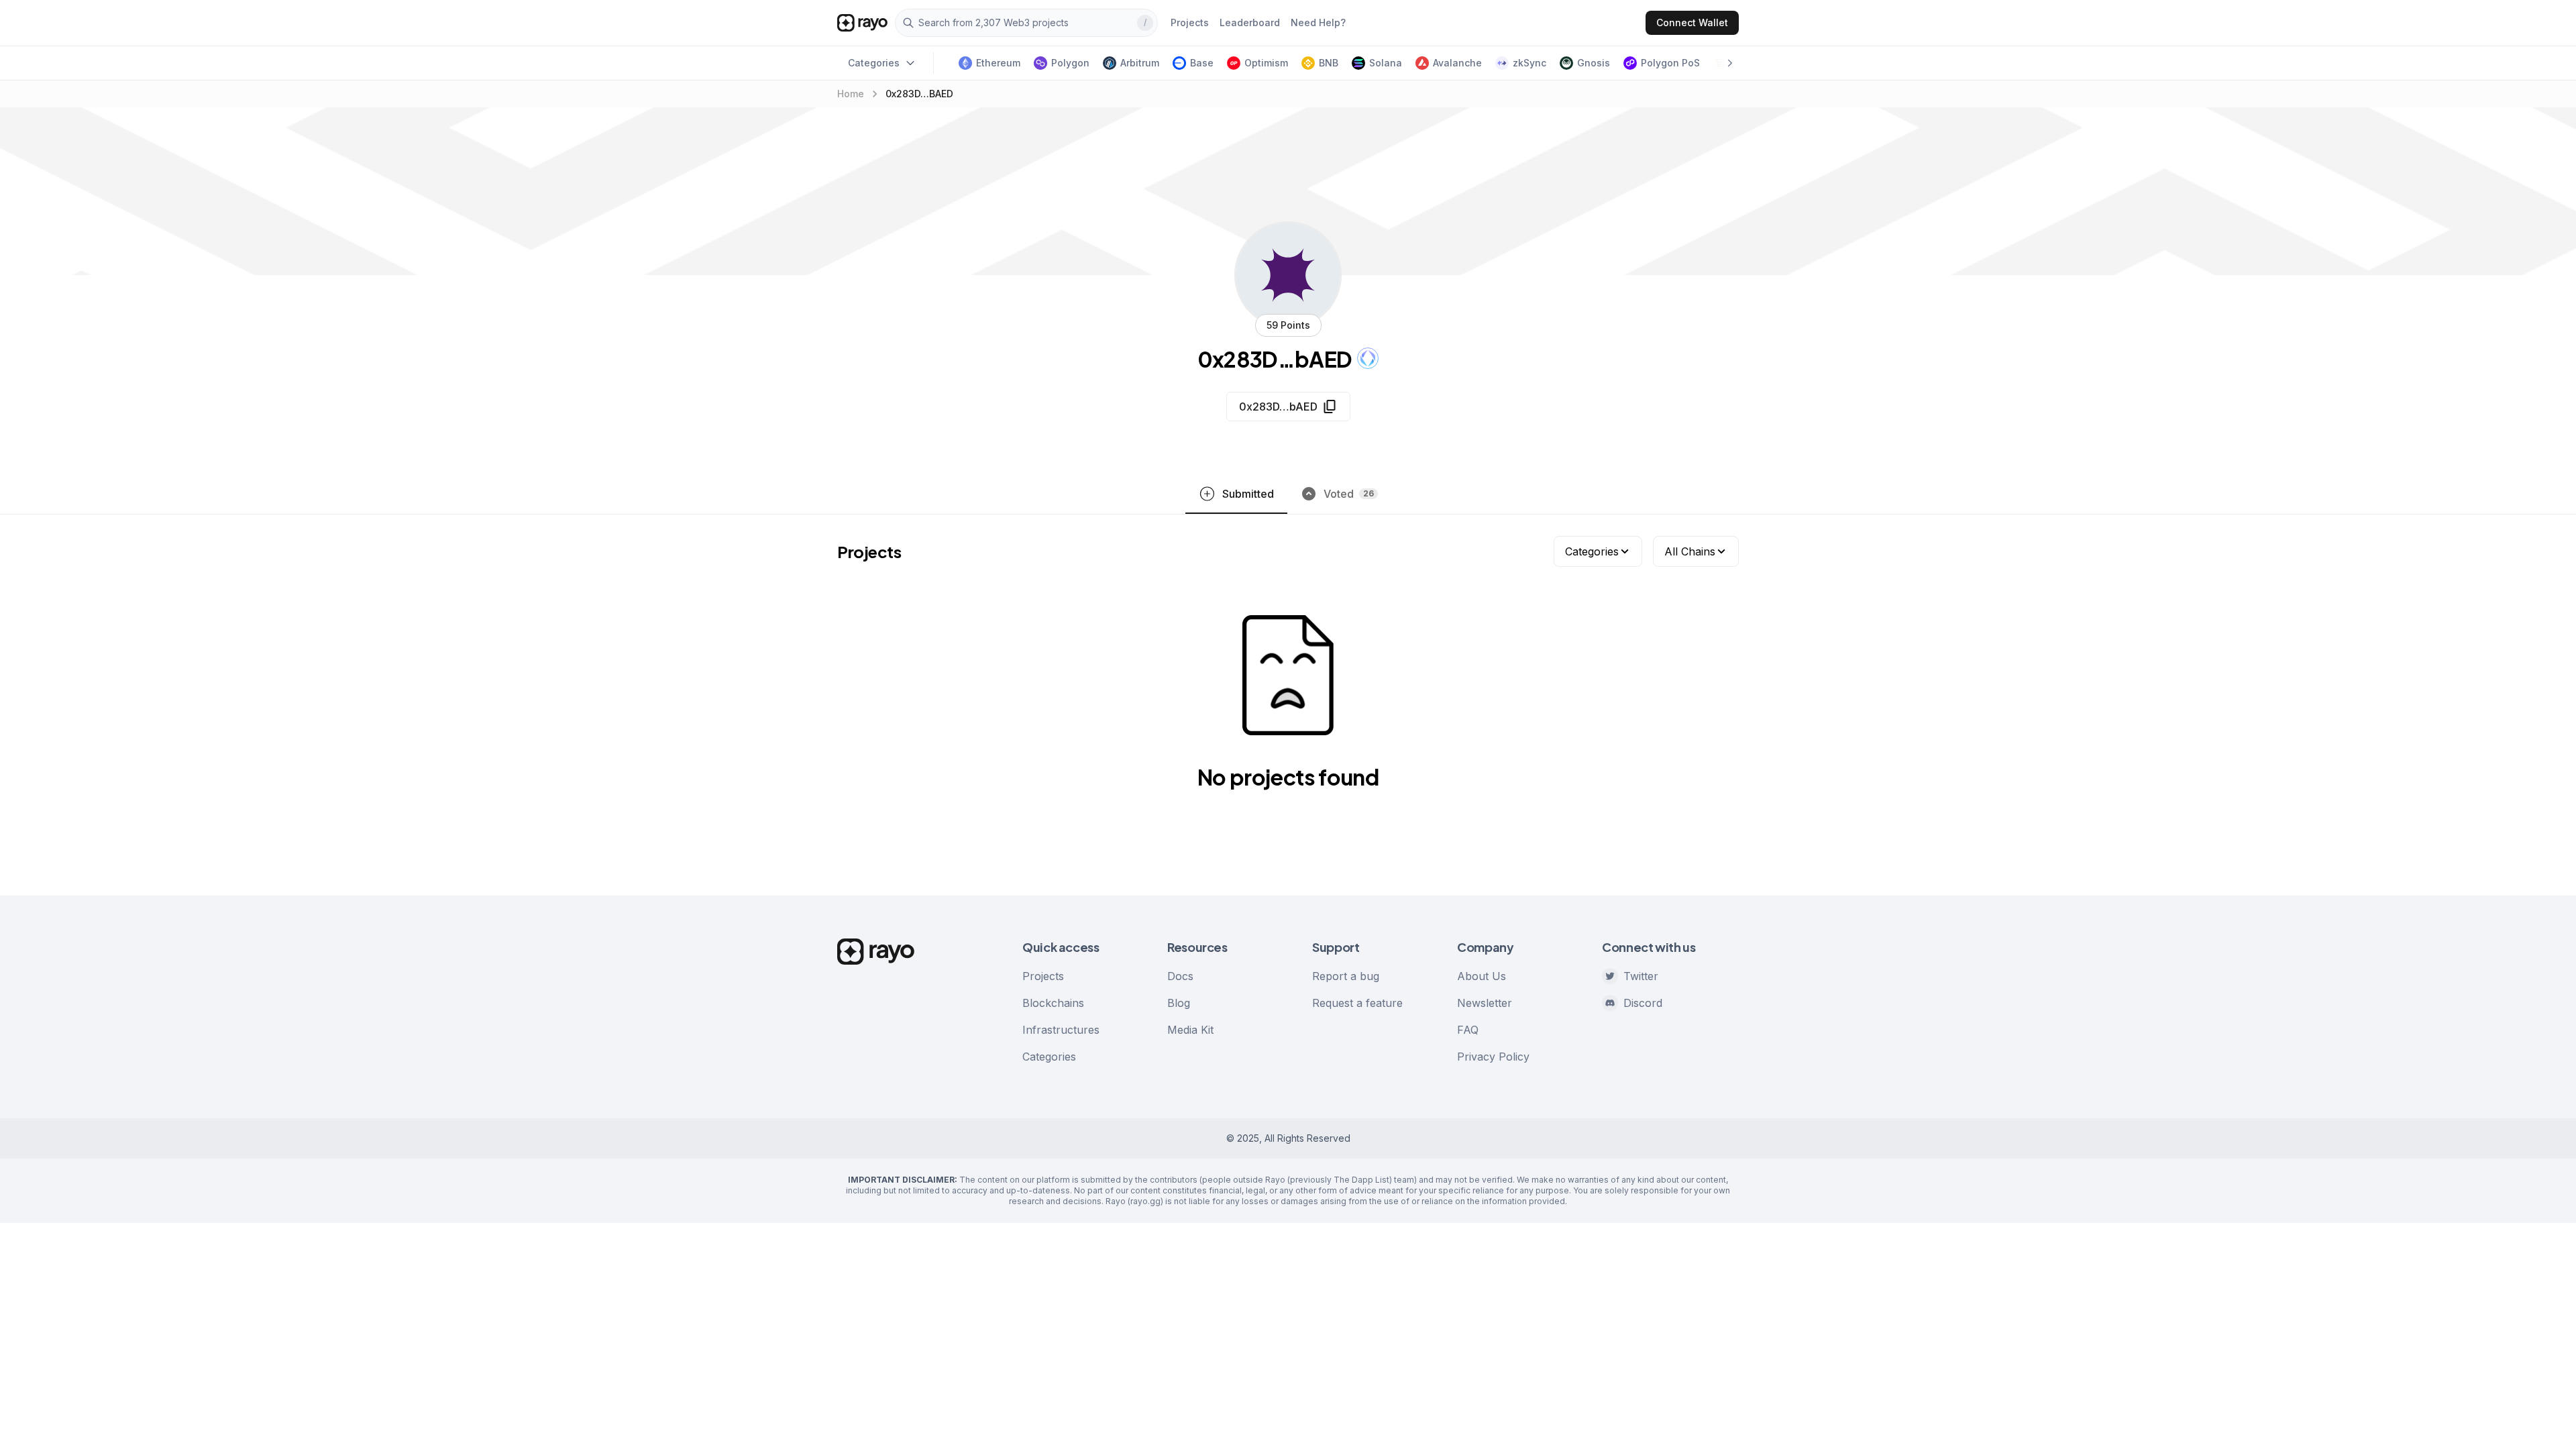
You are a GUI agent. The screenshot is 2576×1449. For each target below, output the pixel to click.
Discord (1643, 1003)
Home (851, 94)
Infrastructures (1061, 1030)
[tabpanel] (1288, 684)
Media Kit (1190, 1030)
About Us (1482, 976)
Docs (1180, 976)
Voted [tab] (1349, 494)
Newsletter (1485, 1003)
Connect (1692, 22)
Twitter (1641, 976)
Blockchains (1053, 1003)
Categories (1049, 1057)
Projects (1043, 976)
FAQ (1468, 1030)
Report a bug (1346, 976)
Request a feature (1357, 1003)
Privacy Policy (1493, 1057)
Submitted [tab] (1248, 494)
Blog (1179, 1003)
